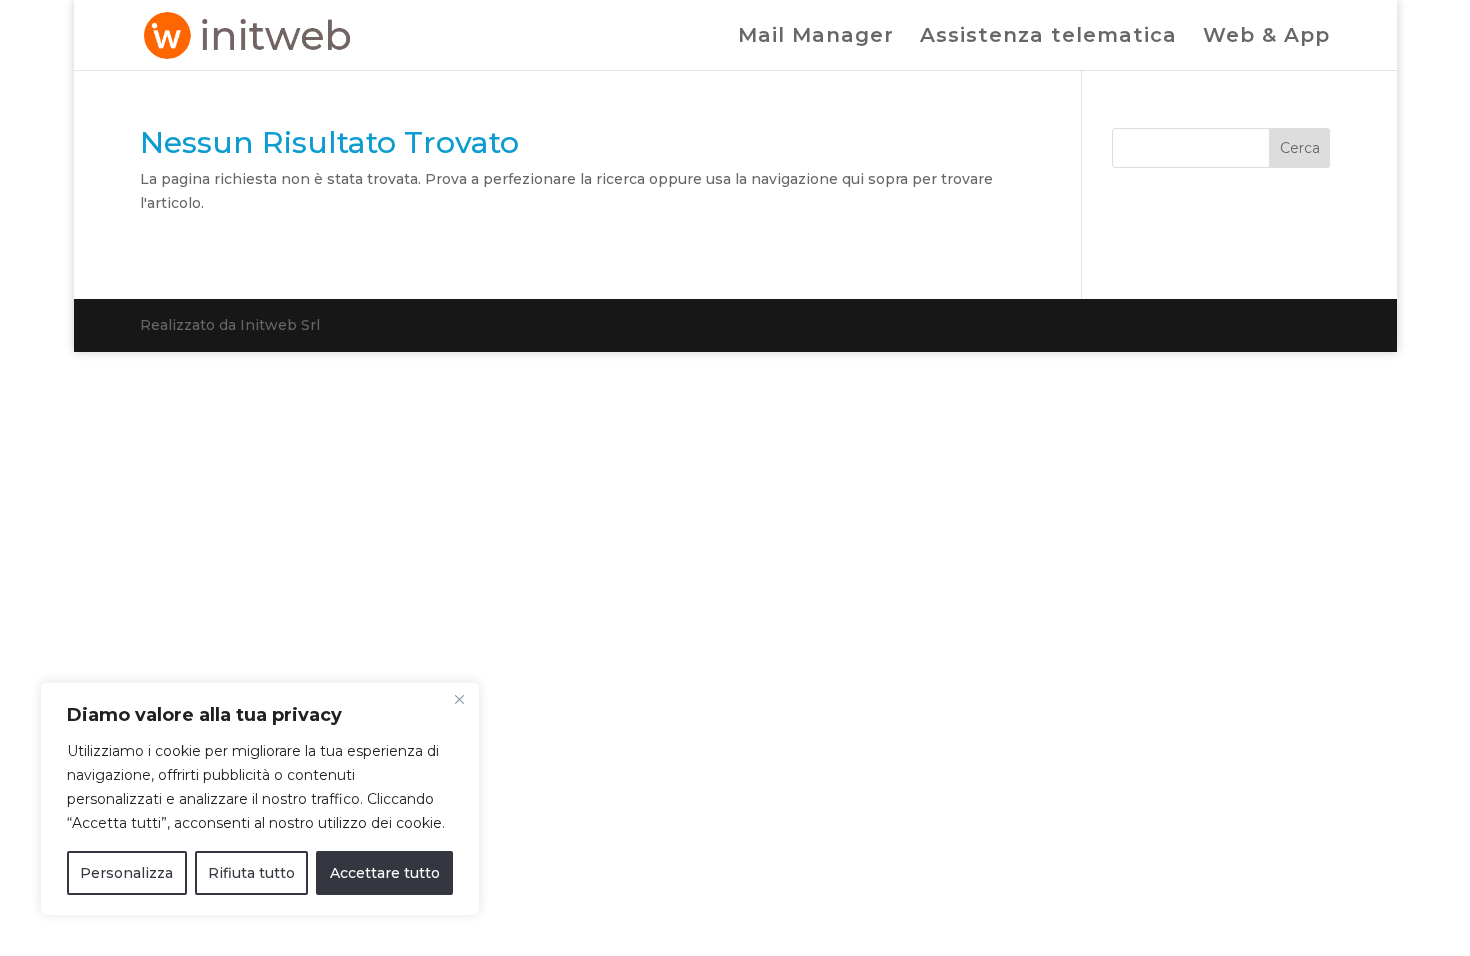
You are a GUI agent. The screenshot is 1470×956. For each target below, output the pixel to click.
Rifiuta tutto (251, 873)
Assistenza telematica (1048, 37)
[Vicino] (459, 699)
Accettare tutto (385, 873)
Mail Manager (816, 37)
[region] (260, 799)
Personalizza (126, 873)
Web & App (1266, 37)
